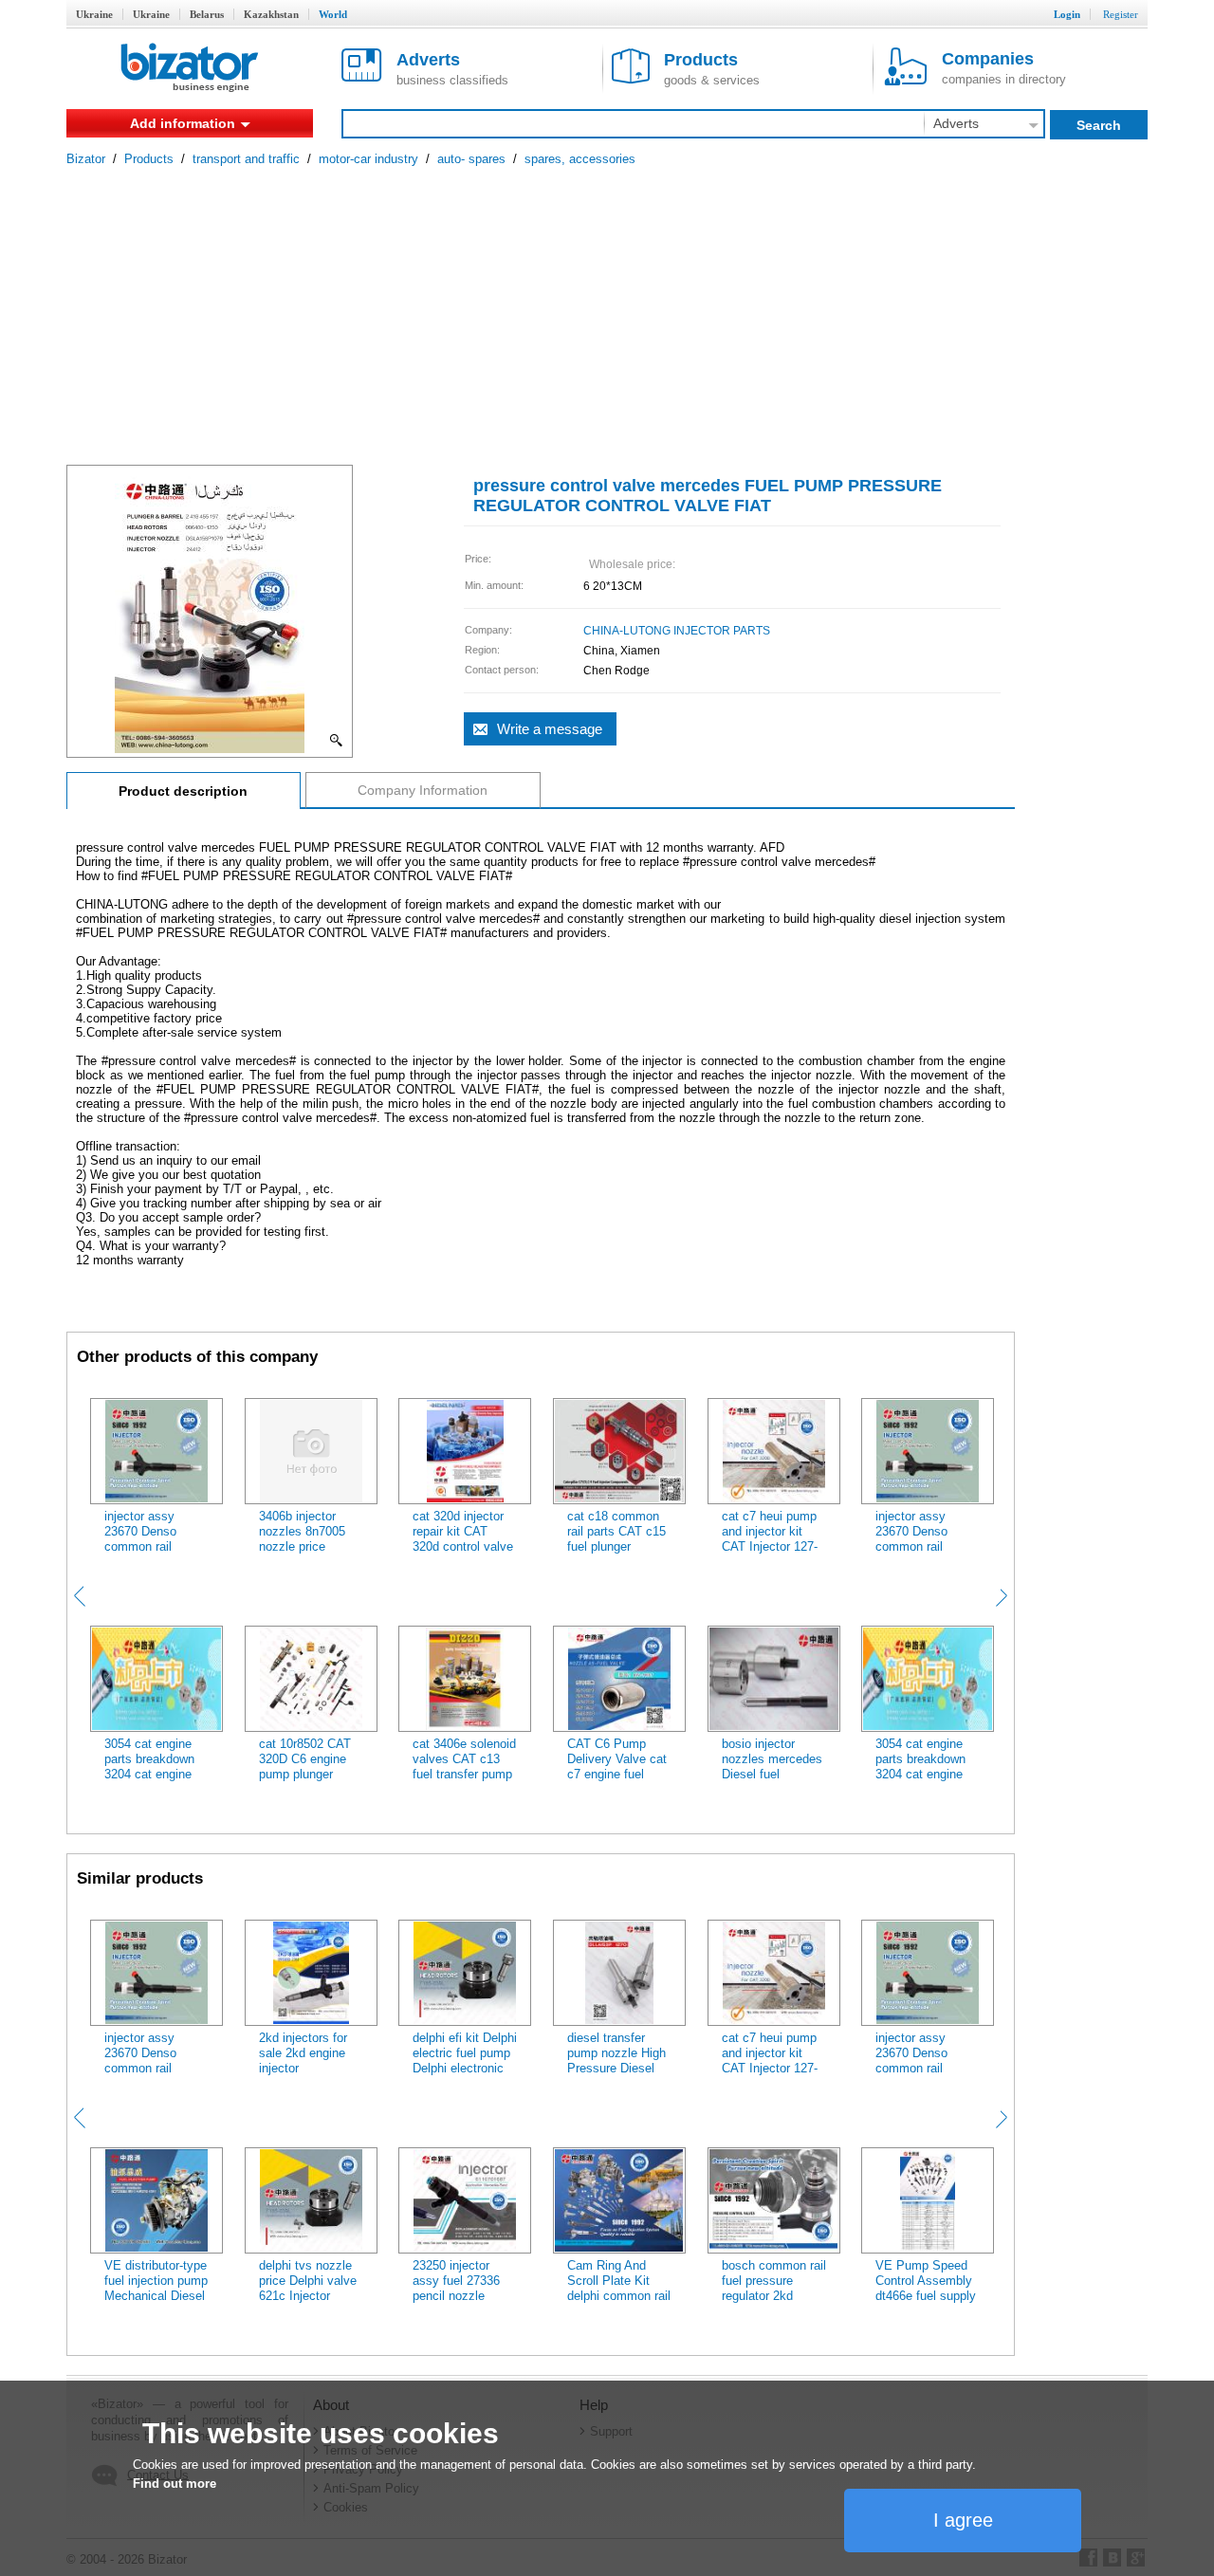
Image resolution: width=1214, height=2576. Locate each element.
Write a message (550, 729)
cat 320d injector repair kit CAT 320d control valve (463, 1531)
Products (149, 159)
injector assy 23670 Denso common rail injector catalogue (153, 1539)
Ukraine (94, 14)
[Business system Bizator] (190, 69)
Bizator (86, 159)
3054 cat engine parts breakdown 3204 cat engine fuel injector (149, 1766)
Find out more (175, 2484)
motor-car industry (368, 159)
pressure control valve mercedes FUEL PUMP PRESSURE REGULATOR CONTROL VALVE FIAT (708, 496)
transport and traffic (246, 159)
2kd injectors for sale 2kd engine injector (303, 2053)
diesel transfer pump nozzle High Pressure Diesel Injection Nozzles (616, 2061)
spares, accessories (580, 159)
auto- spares (471, 159)
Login (1067, 14)
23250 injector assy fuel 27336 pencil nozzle (456, 2281)
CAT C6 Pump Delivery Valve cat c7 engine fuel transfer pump (617, 1766)
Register (1121, 14)
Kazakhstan (271, 14)
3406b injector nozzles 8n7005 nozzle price (302, 1531)
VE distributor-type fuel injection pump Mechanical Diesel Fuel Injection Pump (156, 2296)
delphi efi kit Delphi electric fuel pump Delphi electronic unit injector (465, 2061)
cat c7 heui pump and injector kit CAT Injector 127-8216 (770, 1539)
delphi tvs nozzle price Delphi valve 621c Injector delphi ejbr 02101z (309, 2288)
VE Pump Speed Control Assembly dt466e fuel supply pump (926, 2288)
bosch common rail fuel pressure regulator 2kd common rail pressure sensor (774, 2296)
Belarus (207, 14)
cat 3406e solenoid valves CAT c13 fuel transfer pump (464, 1759)
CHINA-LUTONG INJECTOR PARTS (677, 631)
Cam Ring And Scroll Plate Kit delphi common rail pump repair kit (619, 2288)
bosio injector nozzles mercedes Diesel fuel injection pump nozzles (772, 1774)
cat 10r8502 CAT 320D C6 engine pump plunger (305, 1759)
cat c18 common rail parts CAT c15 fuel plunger (616, 1531)
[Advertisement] (607, 308)
